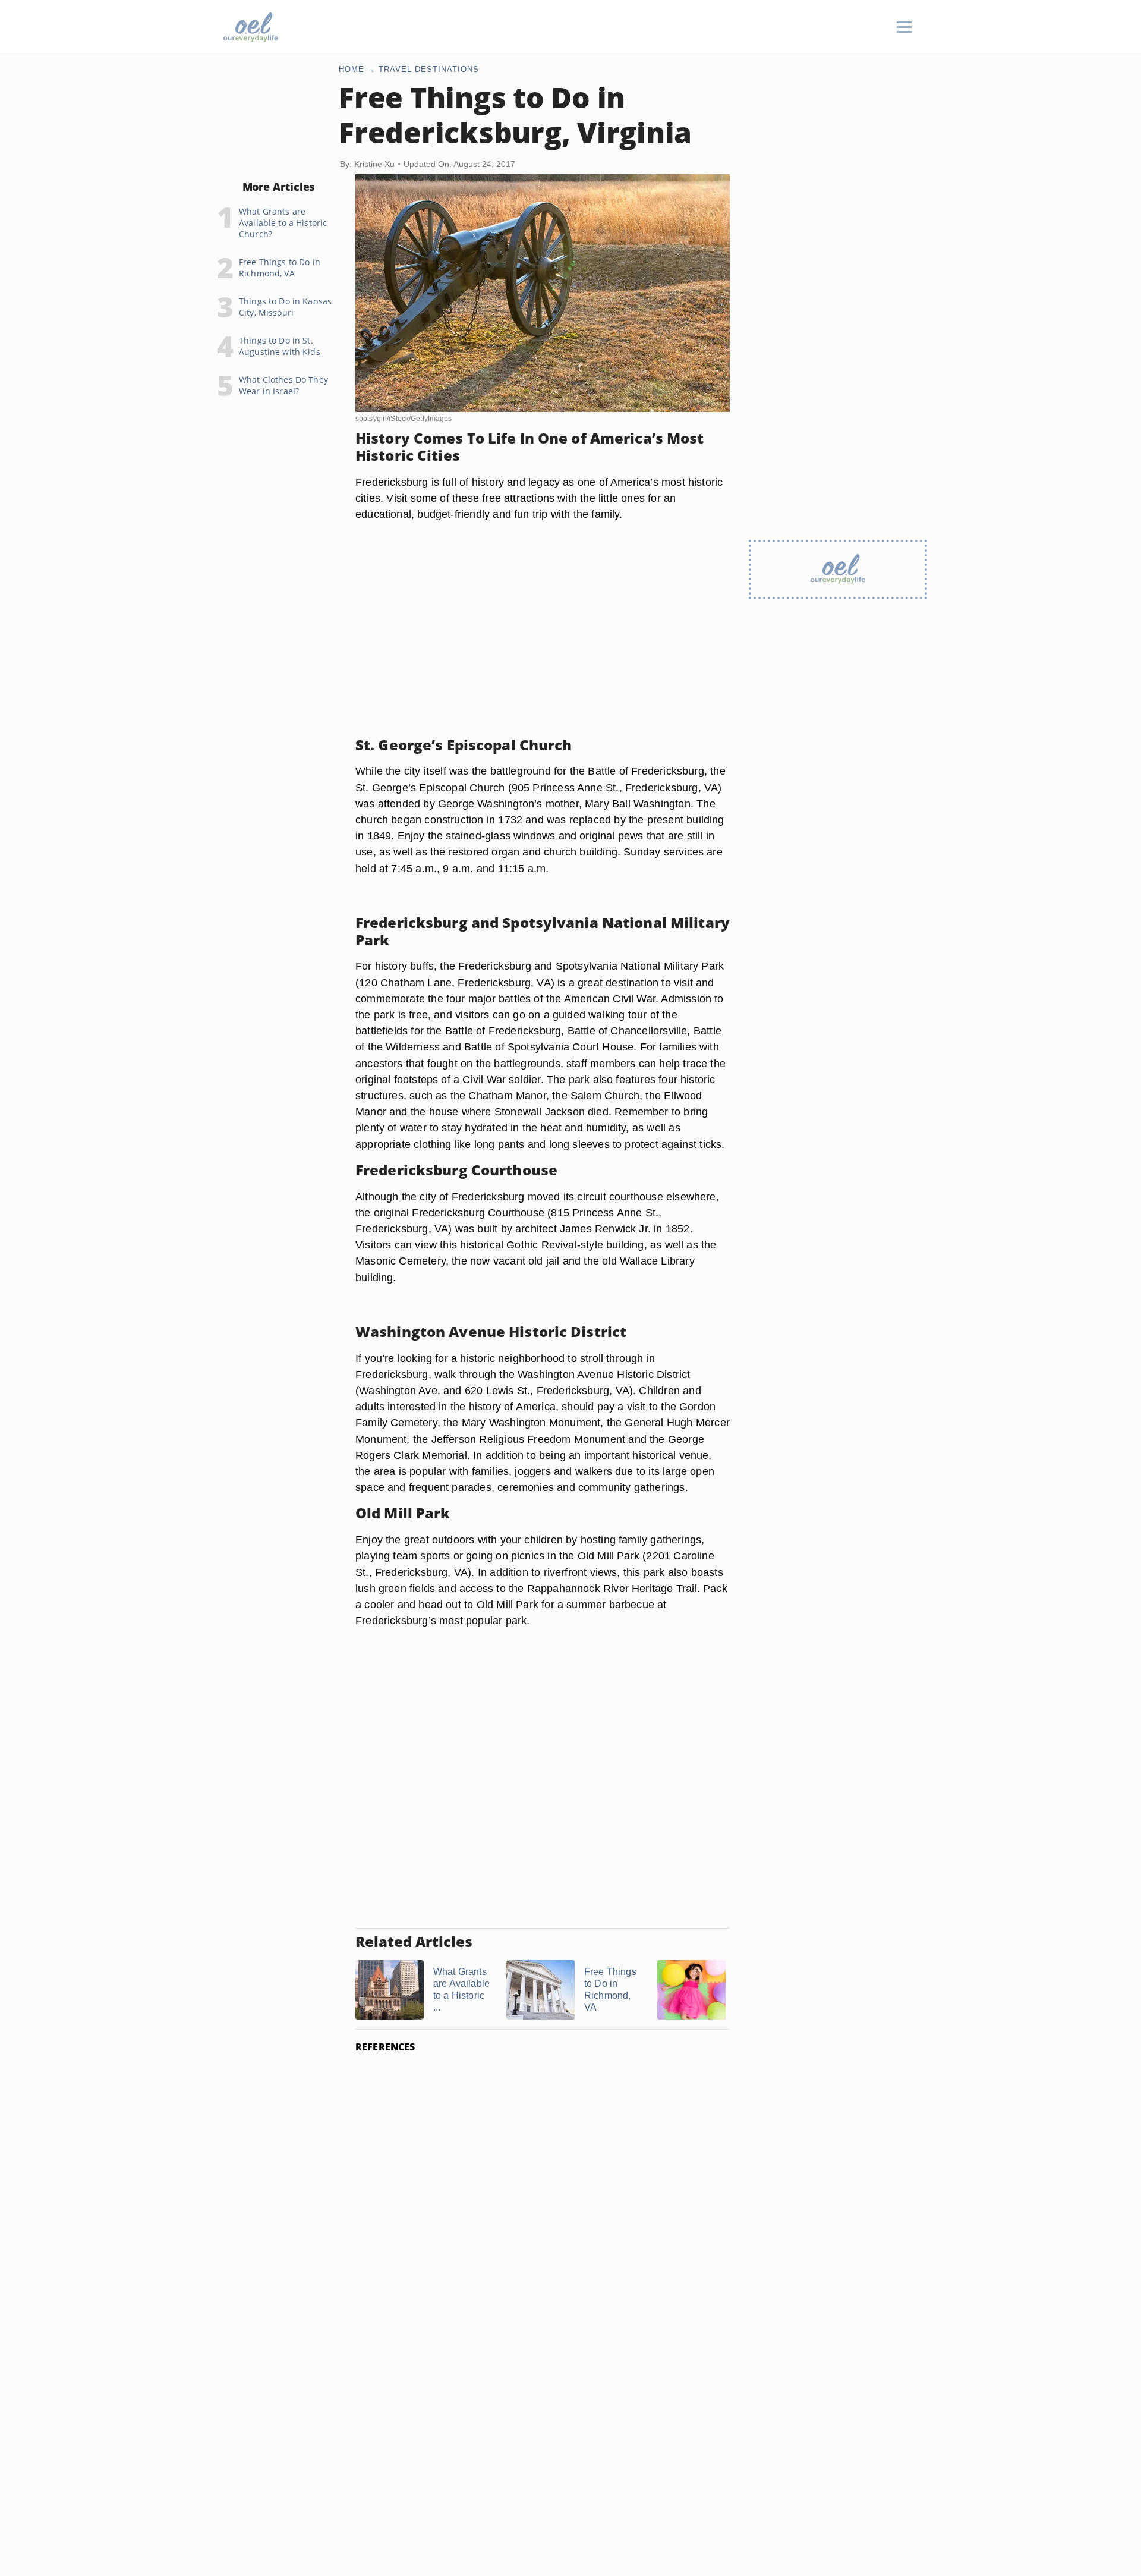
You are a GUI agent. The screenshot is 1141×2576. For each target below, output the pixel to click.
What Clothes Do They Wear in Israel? (283, 385)
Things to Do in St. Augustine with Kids (280, 346)
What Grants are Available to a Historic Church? (283, 223)
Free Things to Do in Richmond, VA (280, 268)
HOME (352, 69)
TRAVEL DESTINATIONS (429, 69)
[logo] (251, 27)
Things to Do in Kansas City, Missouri (285, 307)
